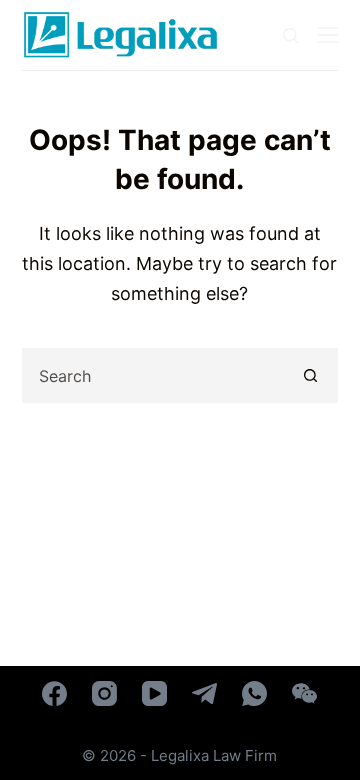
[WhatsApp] (254, 693)
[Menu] (328, 35)
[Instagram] (104, 693)
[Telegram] (204, 693)
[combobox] (155, 375)
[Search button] (310, 375)
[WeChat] (304, 693)
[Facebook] (54, 693)
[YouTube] (154, 693)
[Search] (290, 35)
